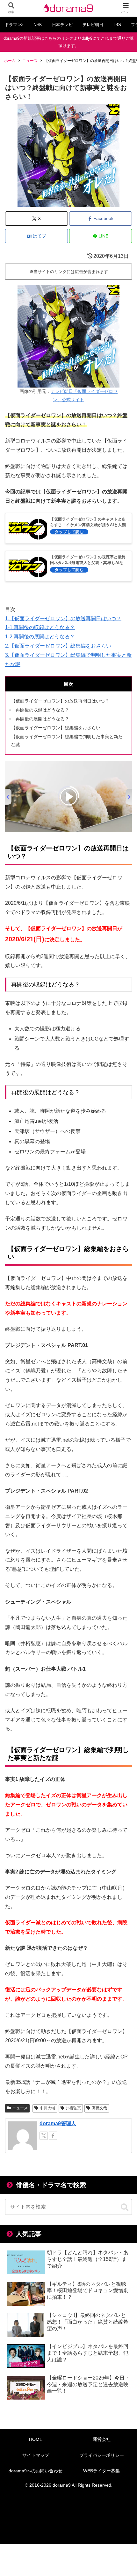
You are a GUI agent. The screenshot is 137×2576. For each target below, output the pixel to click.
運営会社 (102, 2439)
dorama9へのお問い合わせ (36, 2471)
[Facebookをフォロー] (53, 2136)
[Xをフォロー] (44, 2136)
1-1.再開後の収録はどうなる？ (40, 627)
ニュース (20, 2108)
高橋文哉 (99, 2108)
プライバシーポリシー (102, 2455)
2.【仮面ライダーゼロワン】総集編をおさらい (58, 646)
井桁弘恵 (73, 2108)
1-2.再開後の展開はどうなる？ (40, 637)
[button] (125, 2208)
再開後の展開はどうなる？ (42, 719)
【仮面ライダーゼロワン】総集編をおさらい (56, 728)
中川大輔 (47, 2108)
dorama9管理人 (58, 2123)
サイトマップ (36, 2455)
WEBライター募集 (101, 2471)
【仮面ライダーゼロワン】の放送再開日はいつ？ (60, 701)
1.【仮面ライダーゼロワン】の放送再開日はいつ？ (63, 618)
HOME (36, 2439)
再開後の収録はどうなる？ (42, 710)
